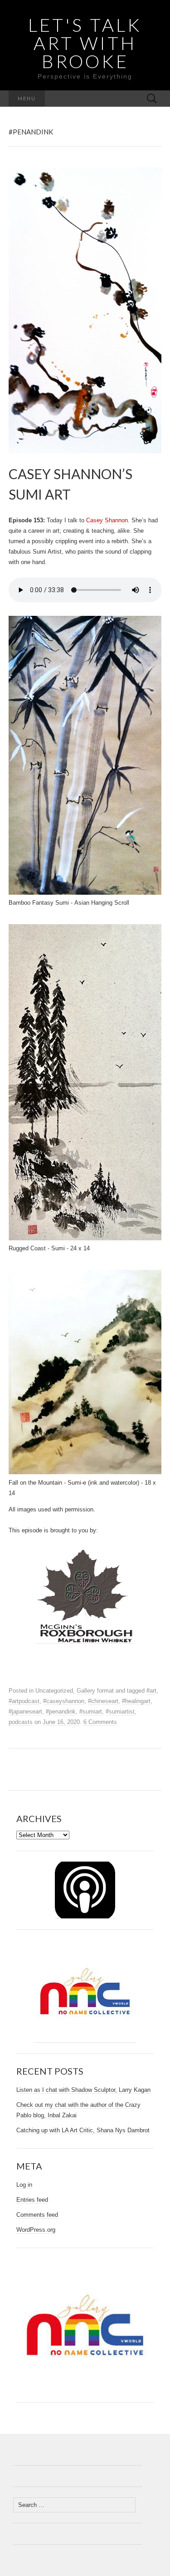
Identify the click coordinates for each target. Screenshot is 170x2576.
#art (151, 1691)
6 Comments (100, 1722)
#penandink (61, 1712)
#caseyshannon (64, 1701)
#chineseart (103, 1701)
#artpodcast (24, 1701)
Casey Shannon (107, 520)
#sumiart (91, 1712)
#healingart (136, 1701)
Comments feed (37, 2215)
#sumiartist (120, 1712)
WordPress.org (36, 2230)
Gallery (86, 1691)
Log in (24, 2185)
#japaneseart (25, 1712)
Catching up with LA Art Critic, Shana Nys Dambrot (83, 2130)
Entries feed (32, 2200)
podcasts (21, 1722)
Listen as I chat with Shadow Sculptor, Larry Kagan (83, 2090)
